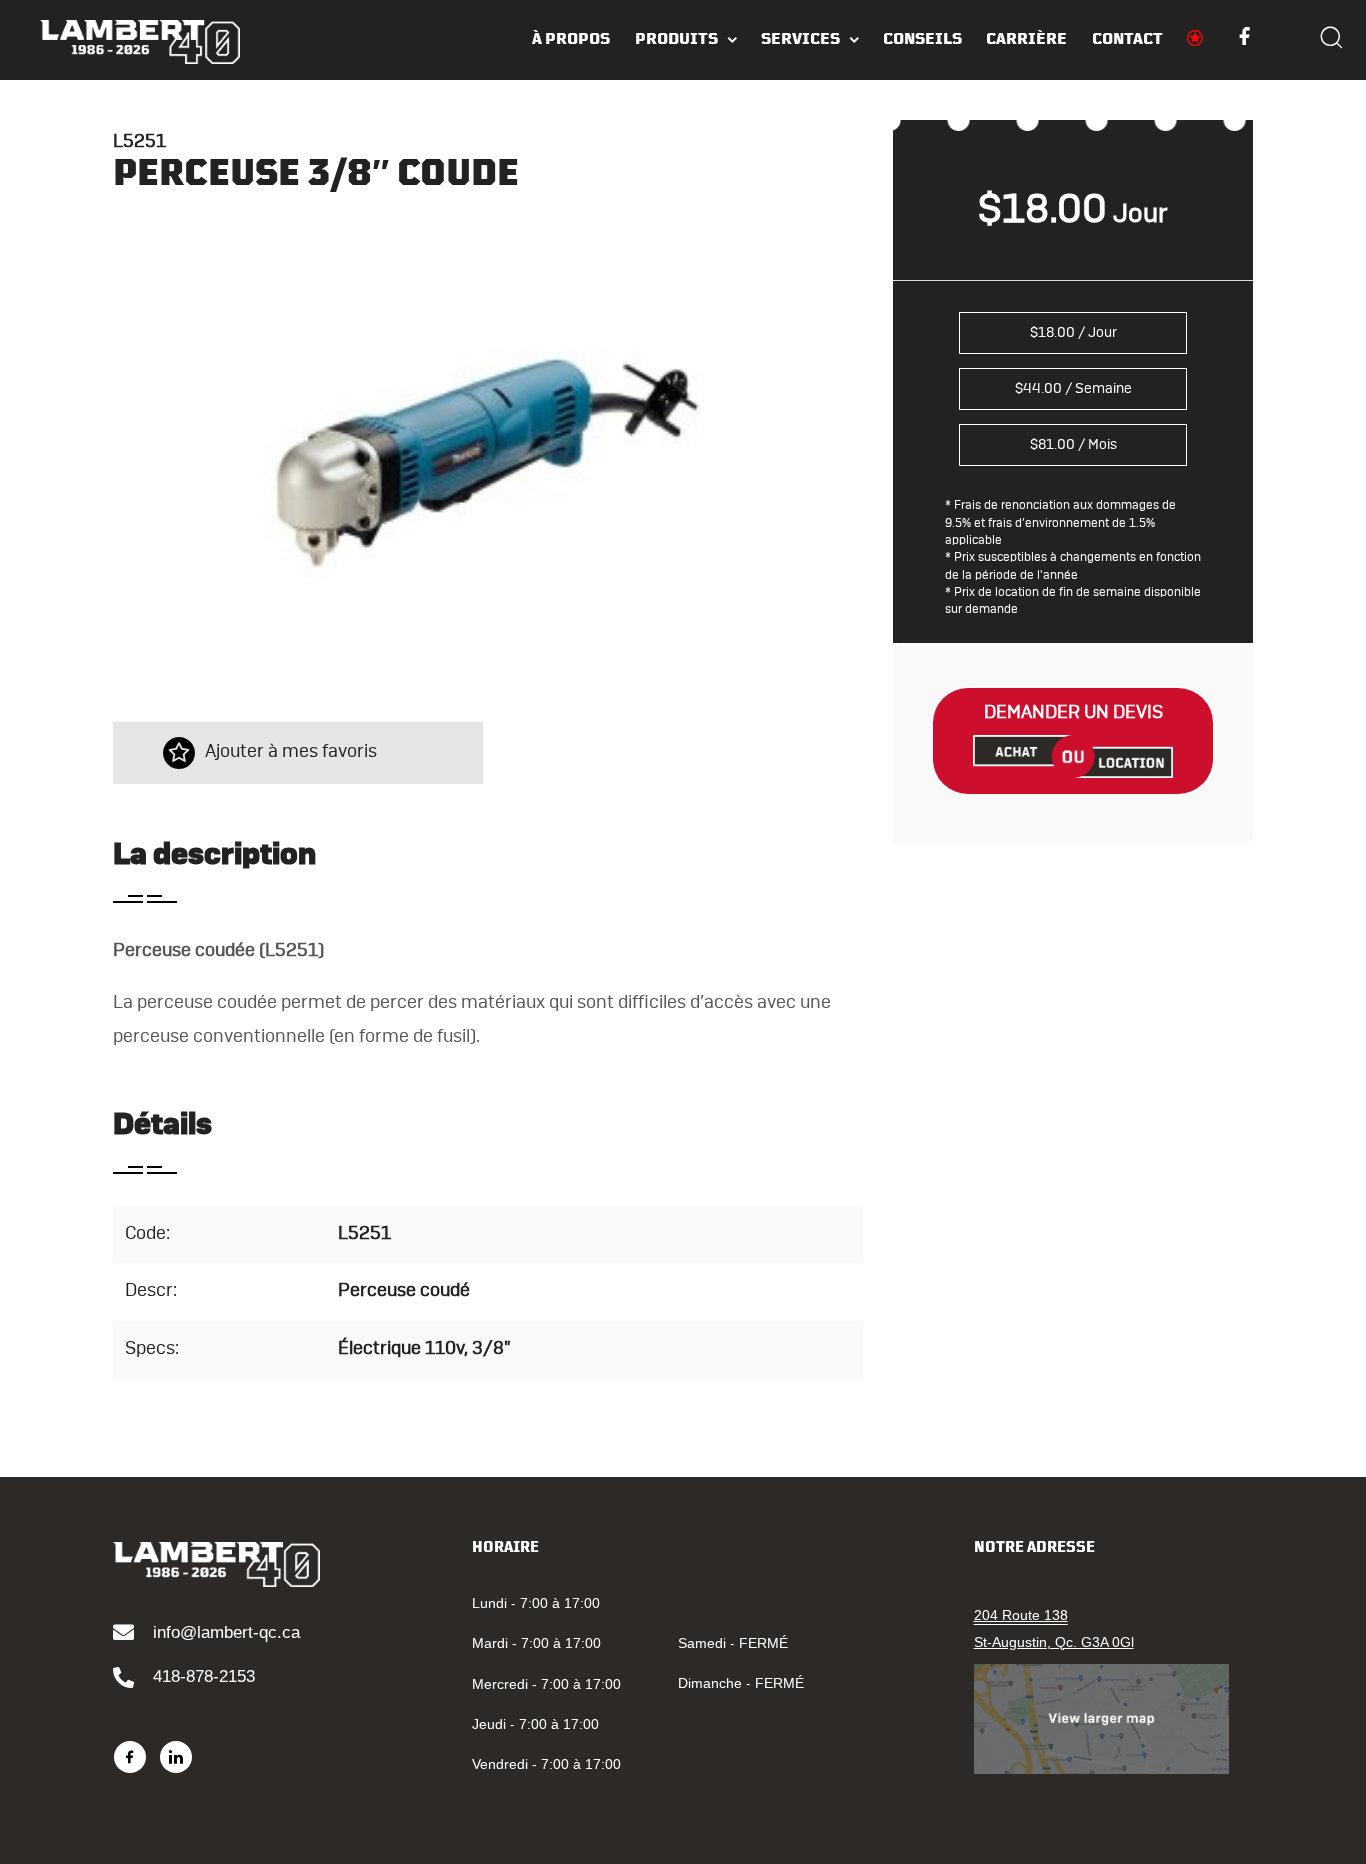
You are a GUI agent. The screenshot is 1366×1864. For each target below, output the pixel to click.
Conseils (922, 39)
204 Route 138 (1021, 1615)
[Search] (1331, 40)
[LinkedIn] (176, 1757)
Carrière (1026, 39)
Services (800, 39)
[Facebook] (130, 1757)
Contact (1127, 39)
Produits (676, 39)
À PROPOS (571, 39)
